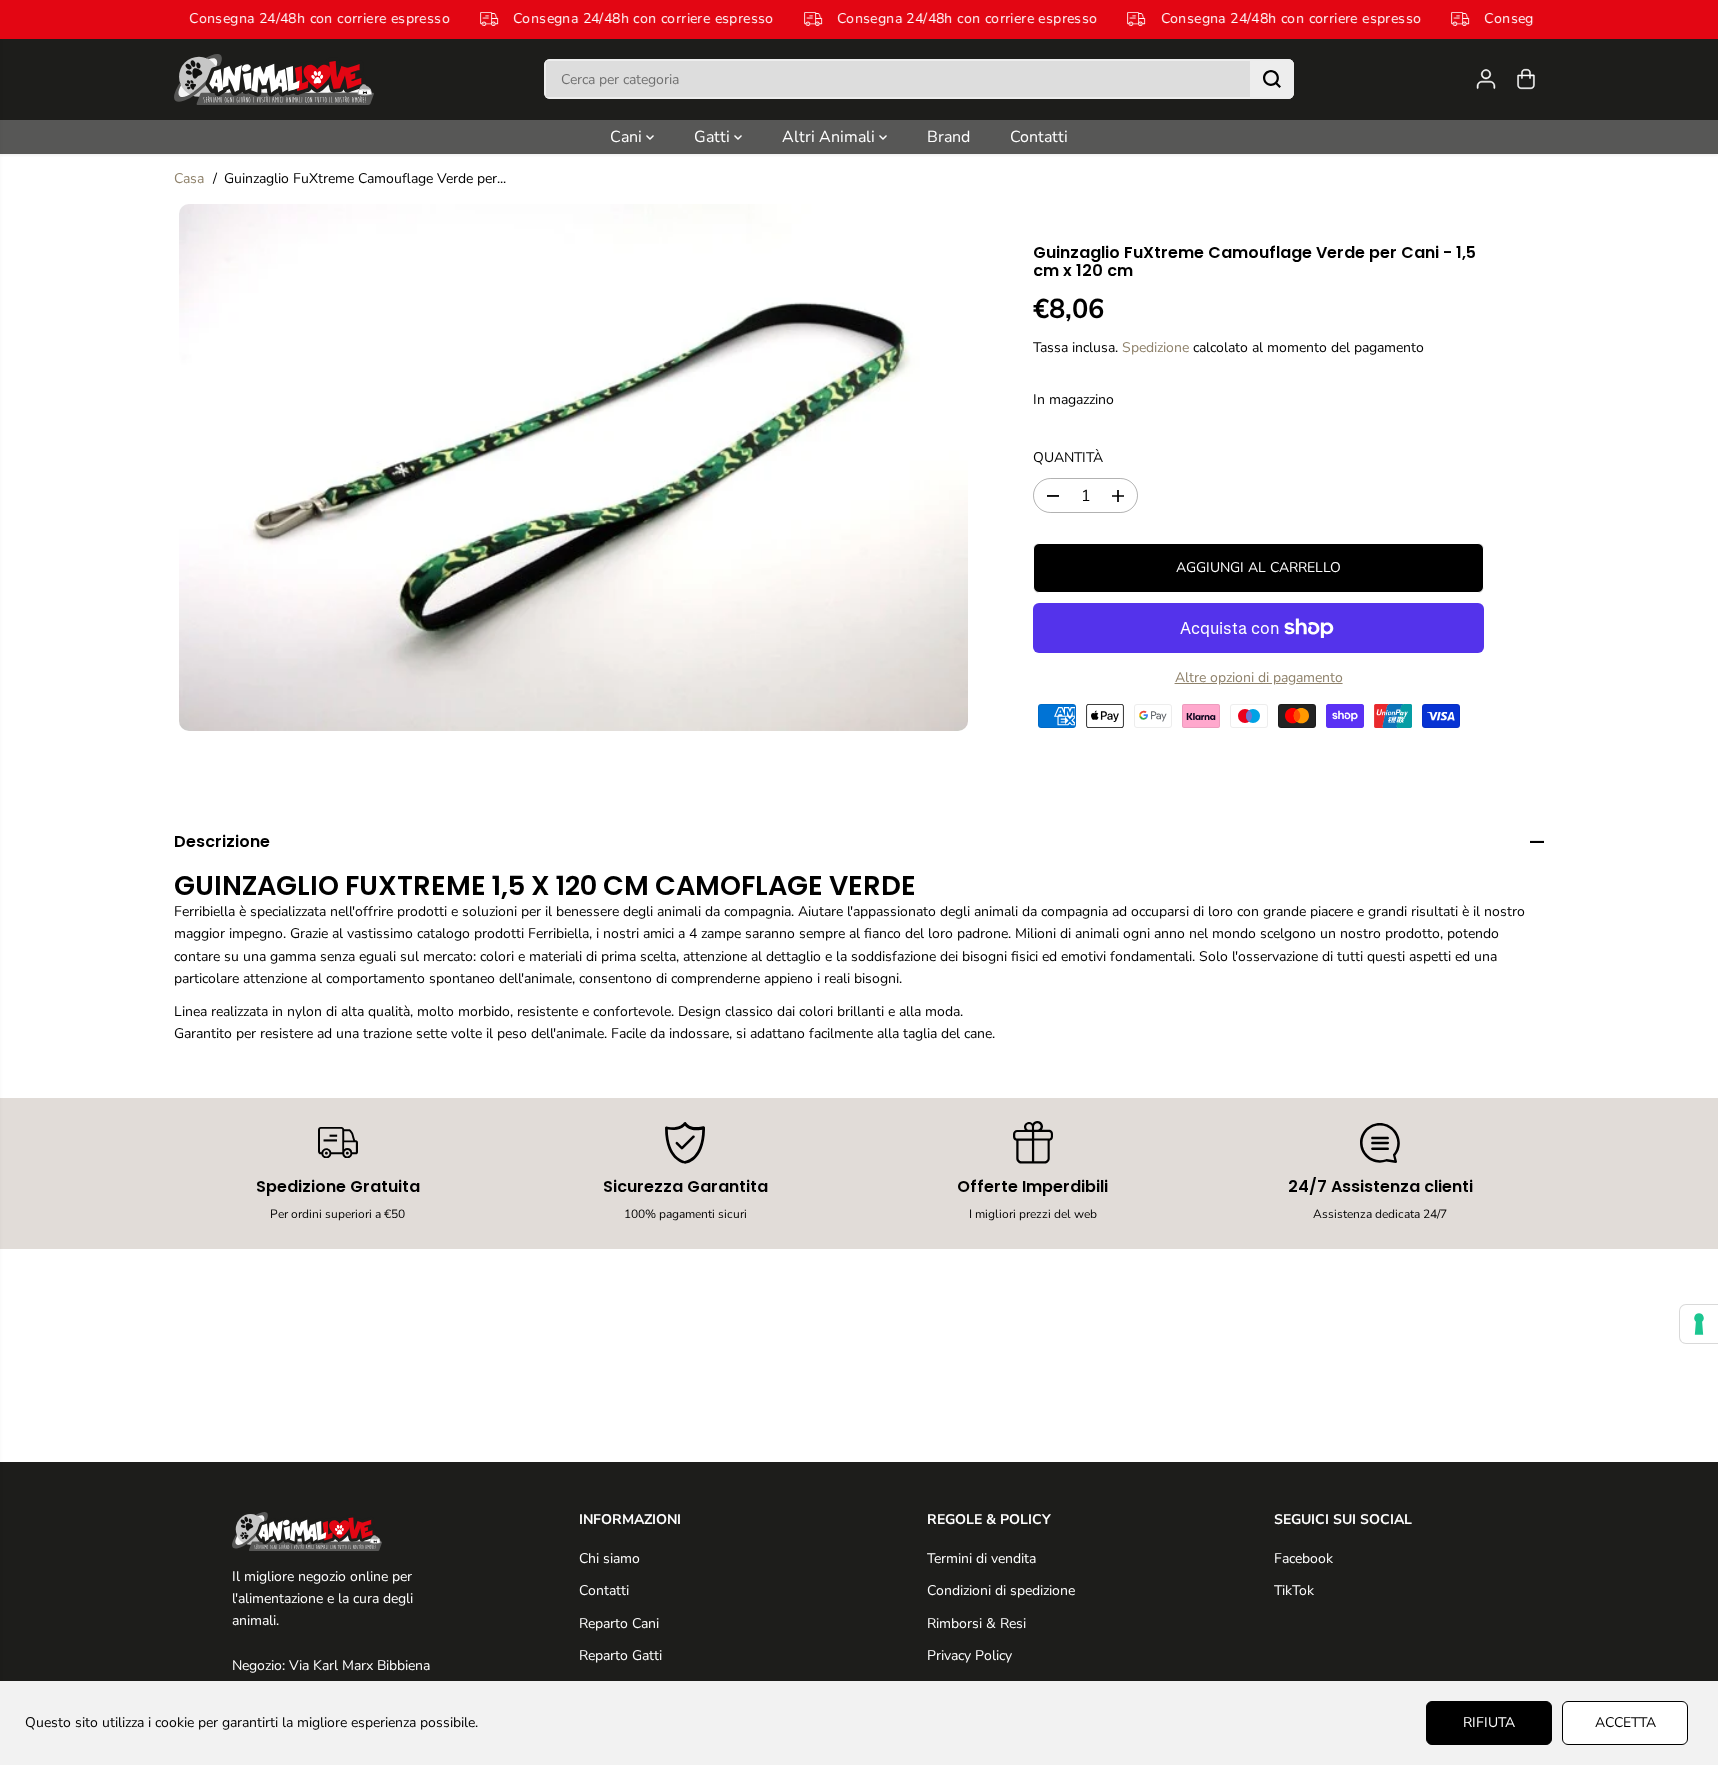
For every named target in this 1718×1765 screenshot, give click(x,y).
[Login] (1486, 79)
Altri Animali (830, 137)
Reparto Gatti (620, 1655)
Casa (189, 178)
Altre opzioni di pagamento (1259, 677)
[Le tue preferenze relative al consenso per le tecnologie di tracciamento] (1699, 1324)
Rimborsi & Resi (976, 1623)
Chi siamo (609, 1558)
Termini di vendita (981, 1558)
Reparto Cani (619, 1623)
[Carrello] (1526, 79)
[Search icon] (1272, 79)
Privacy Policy (969, 1655)
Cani (628, 137)
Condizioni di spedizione (1001, 1590)
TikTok (1294, 1590)
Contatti (1039, 137)
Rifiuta (1489, 1722)
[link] (338, 1531)
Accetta (1625, 1722)
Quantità (1068, 457)
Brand (948, 137)
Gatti (714, 137)
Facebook (1303, 1558)
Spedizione (1155, 347)
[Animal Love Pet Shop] (274, 79)
